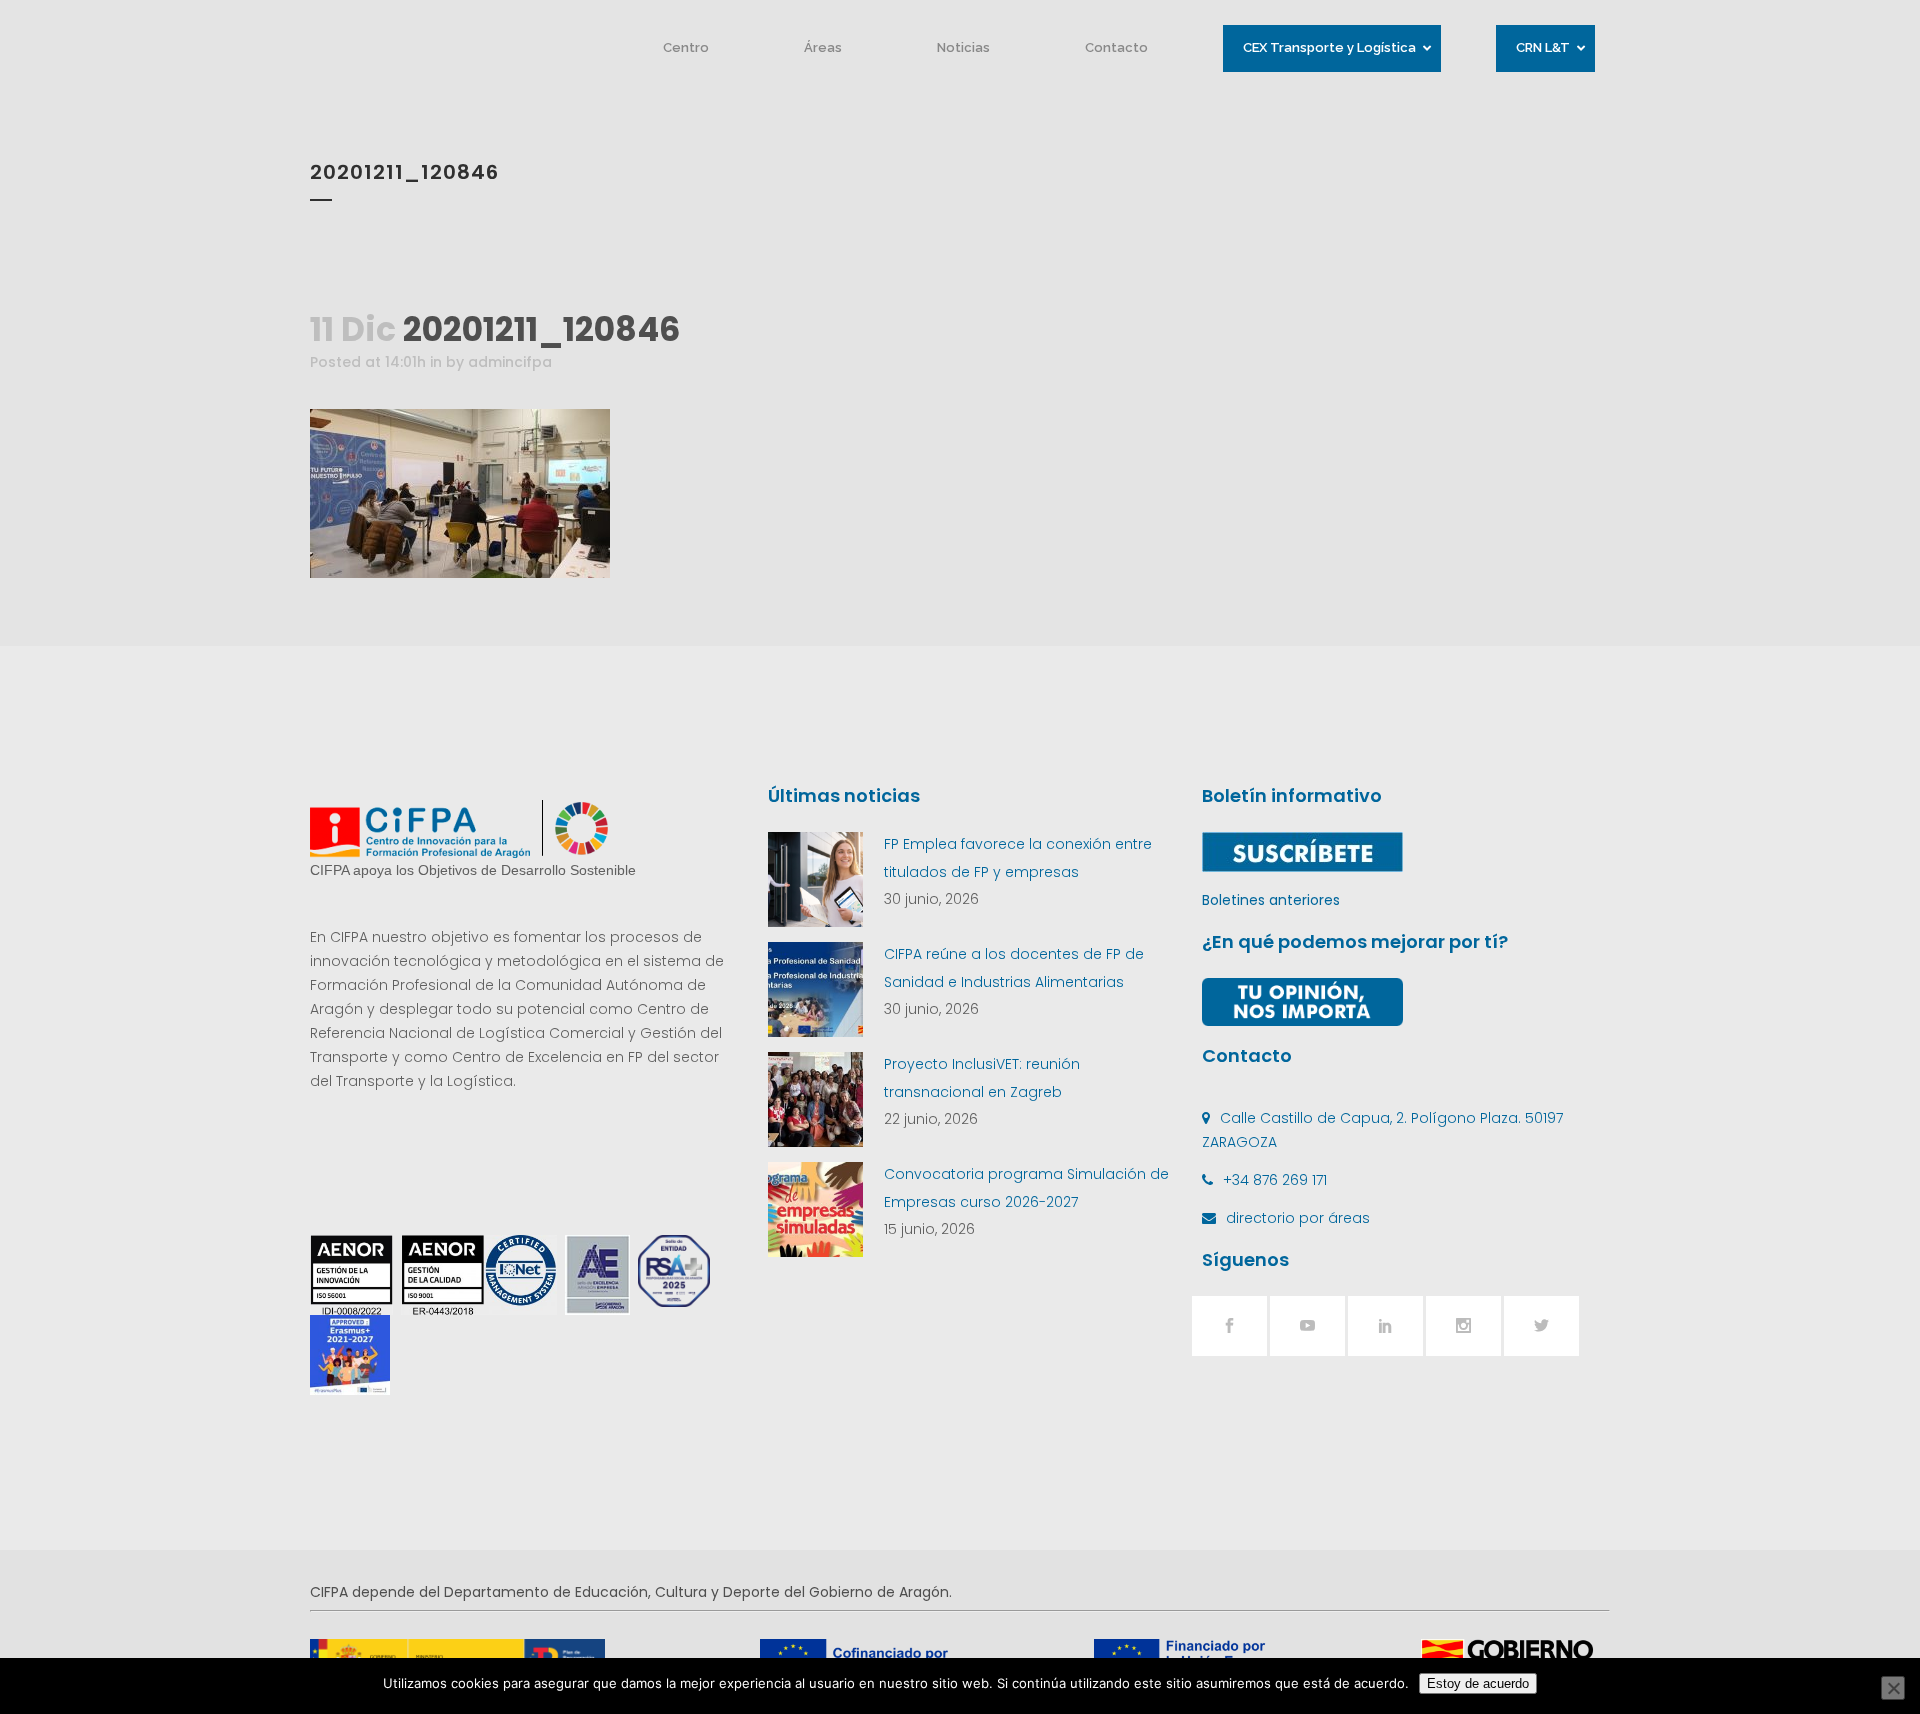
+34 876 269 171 (1275, 1180)
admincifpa (510, 362)
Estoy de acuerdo (1478, 1683)
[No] (1893, 1688)
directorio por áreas (1298, 1218)
